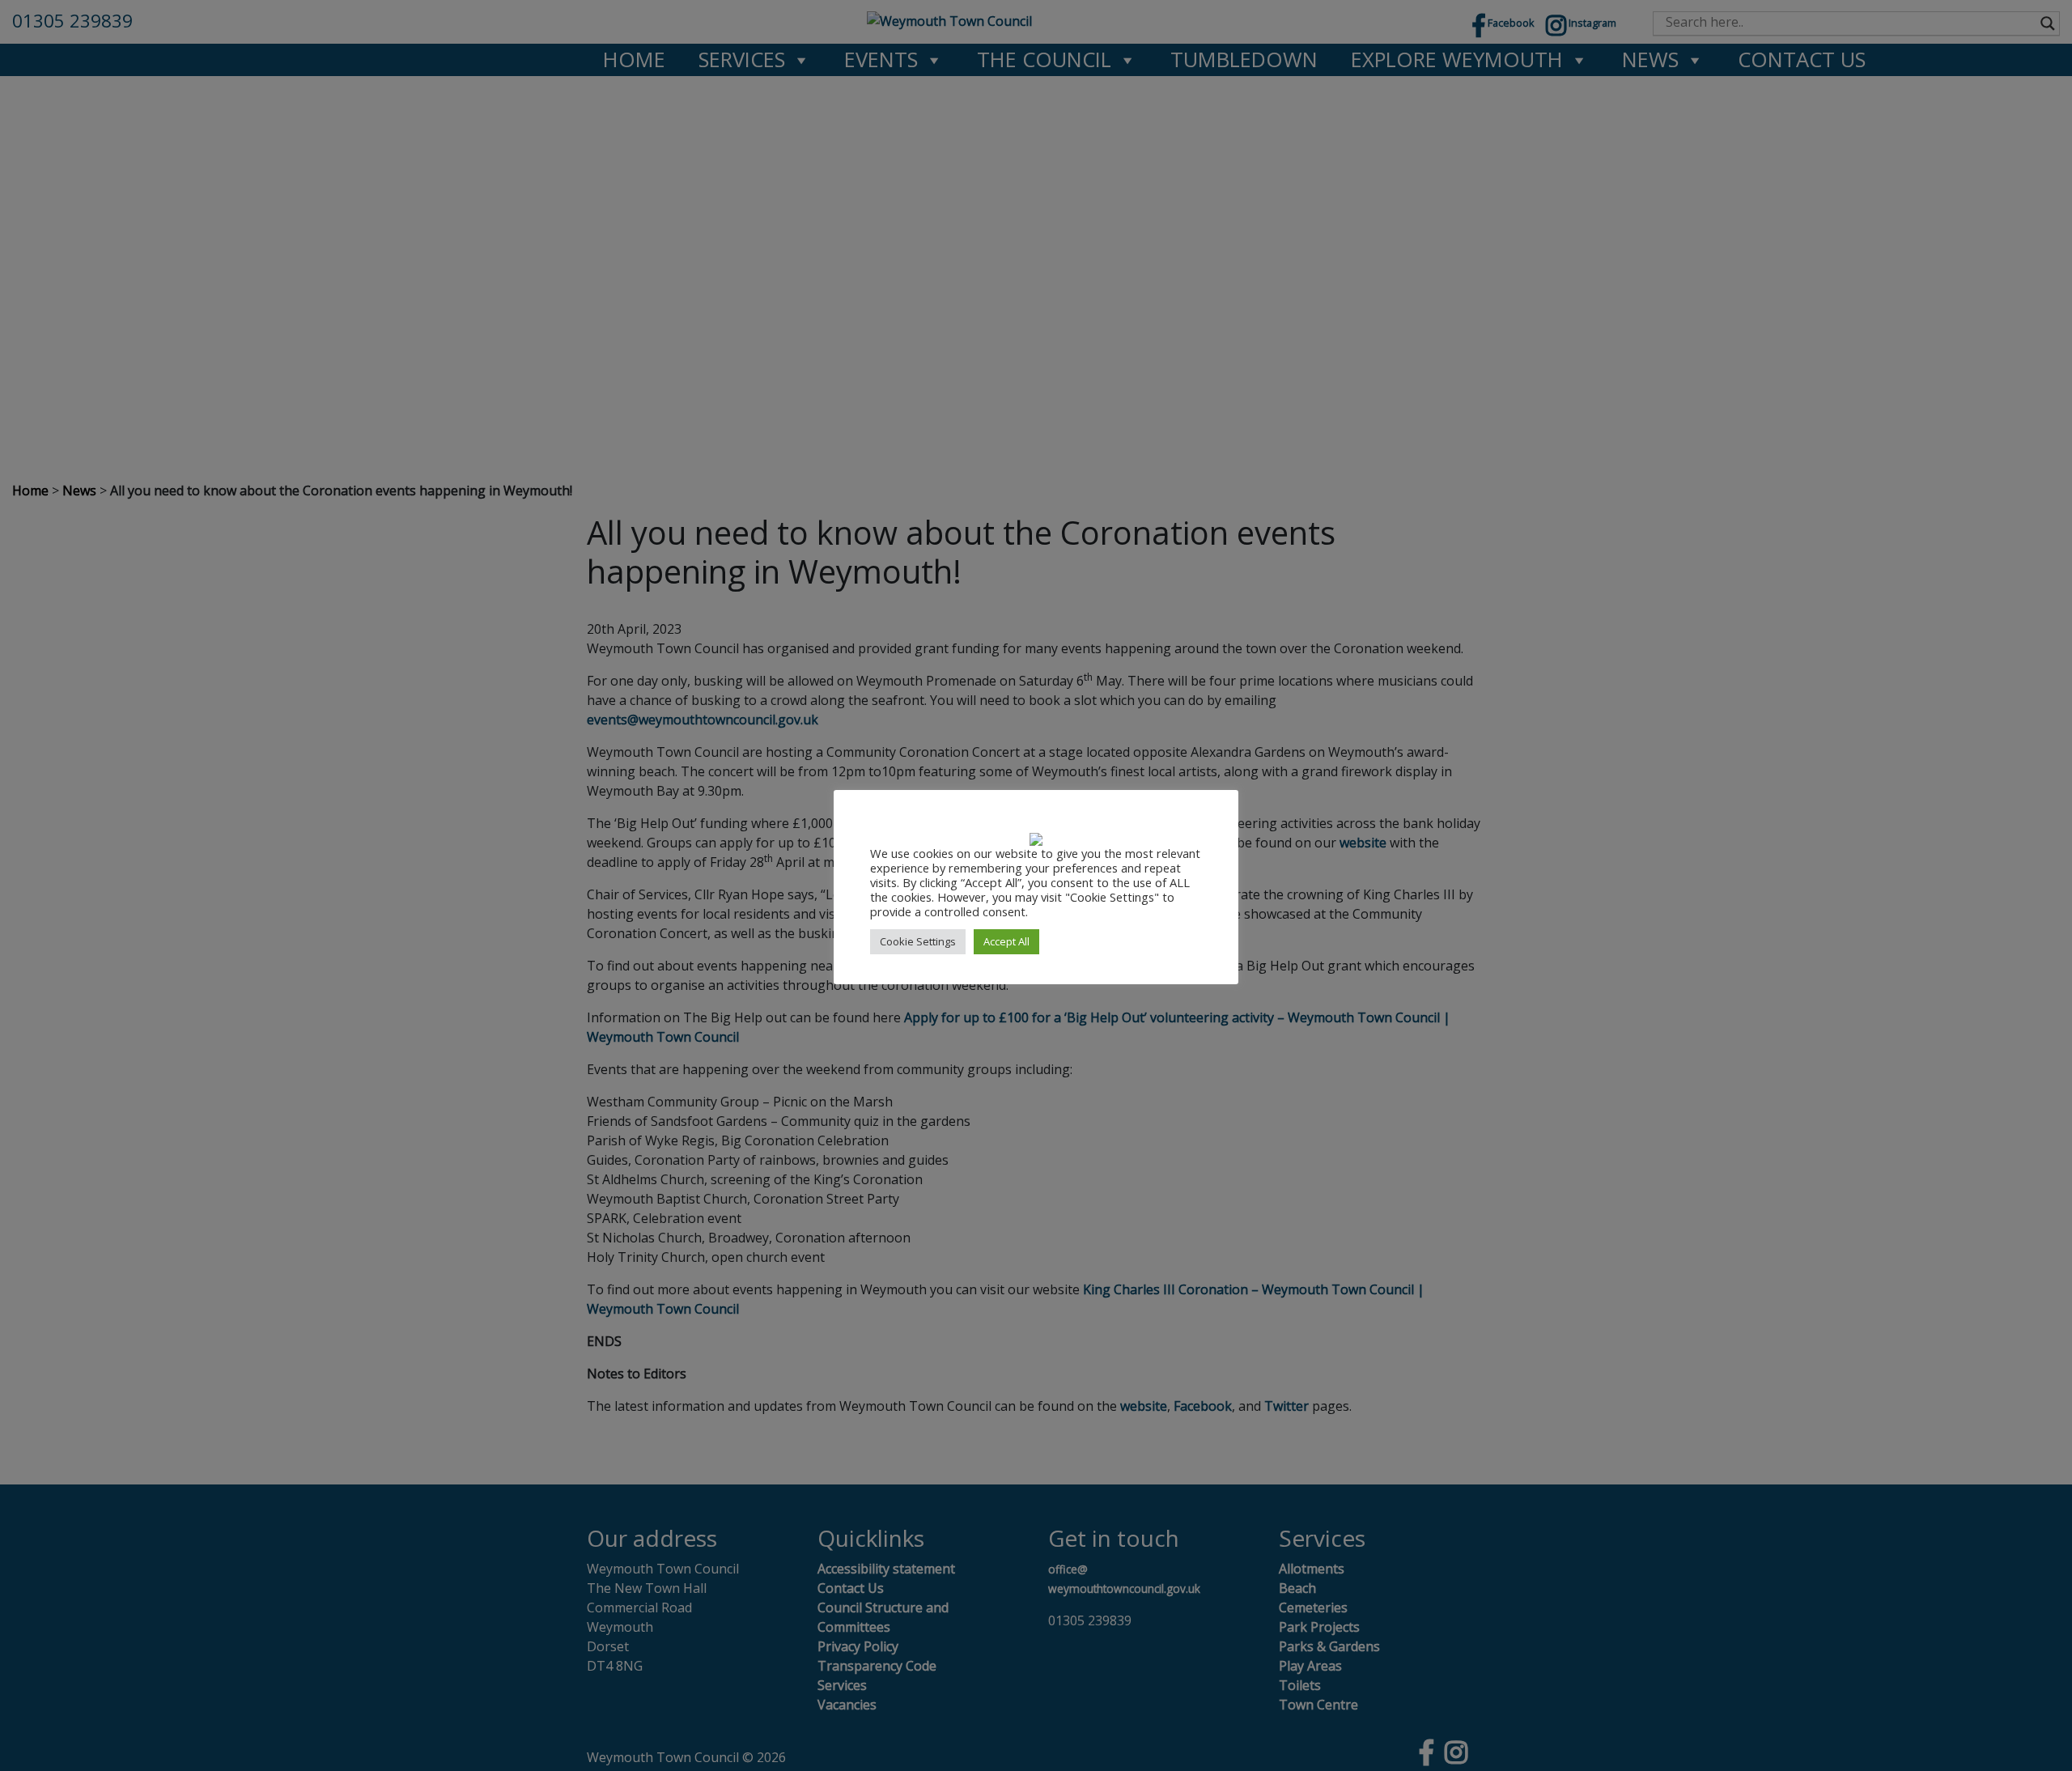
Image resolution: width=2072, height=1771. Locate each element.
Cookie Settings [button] (918, 941)
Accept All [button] (1006, 941)
